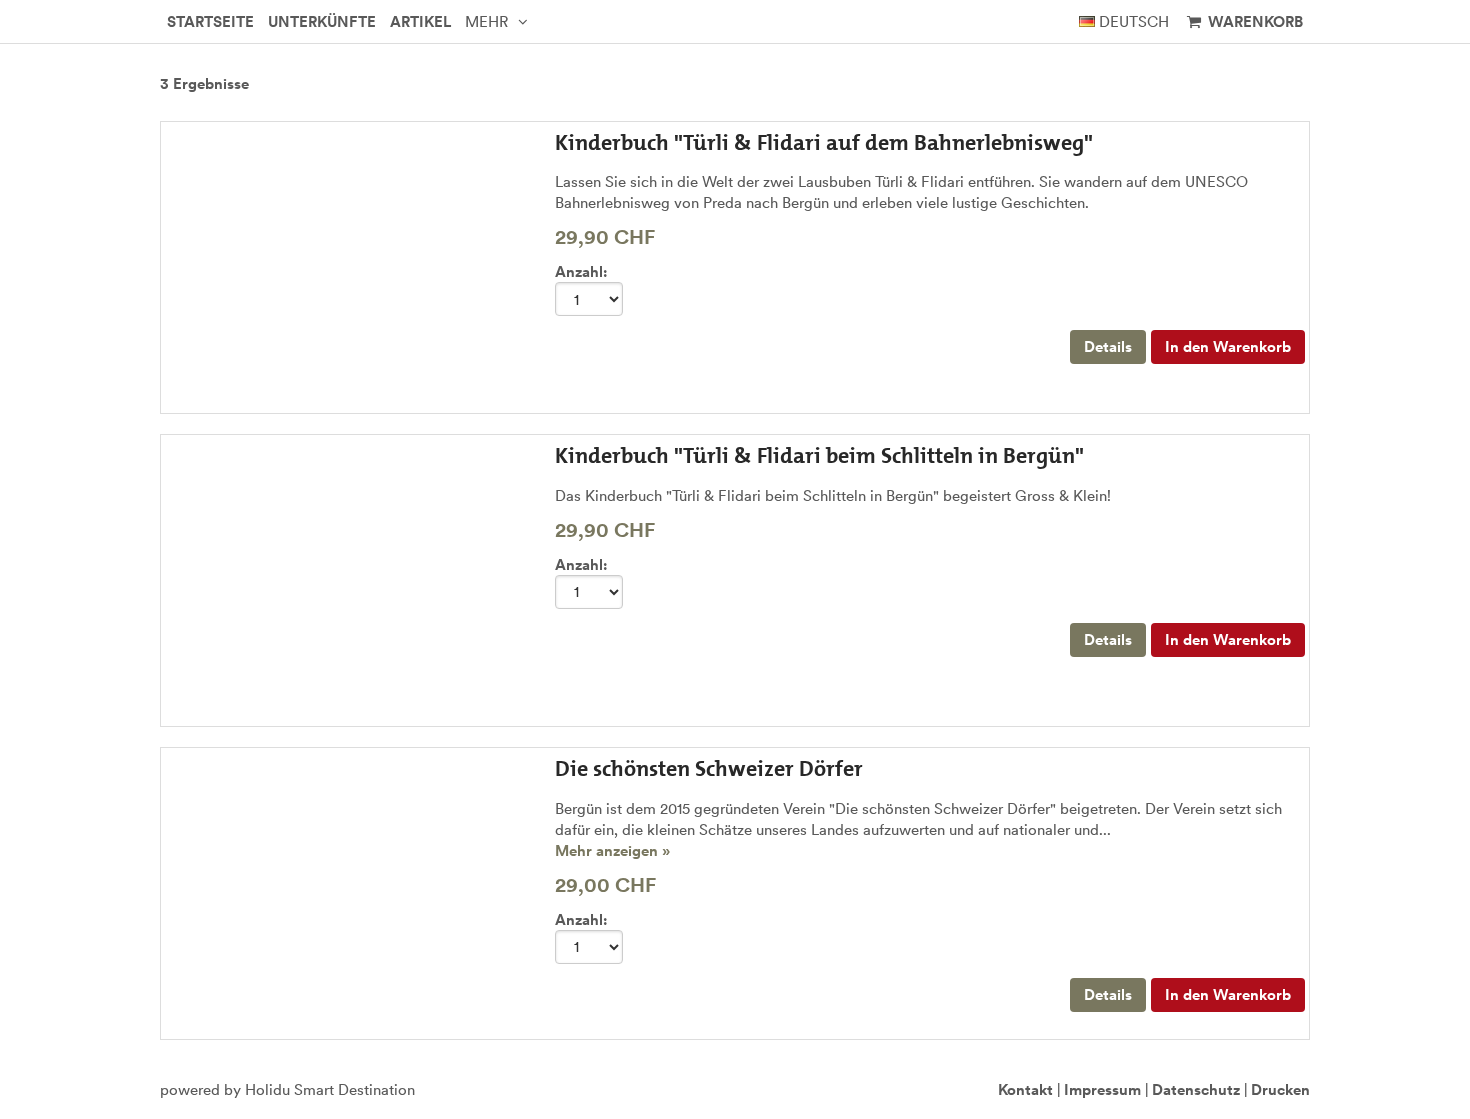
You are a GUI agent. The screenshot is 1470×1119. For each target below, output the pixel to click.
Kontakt (1025, 1089)
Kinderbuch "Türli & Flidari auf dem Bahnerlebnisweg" (824, 142)
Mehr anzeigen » (612, 850)
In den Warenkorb (1228, 346)
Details (1108, 346)
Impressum (1102, 1089)
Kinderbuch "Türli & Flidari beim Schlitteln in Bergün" (819, 455)
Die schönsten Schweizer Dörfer (709, 768)
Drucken (1280, 1089)
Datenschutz (1196, 1089)
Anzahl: (581, 271)
